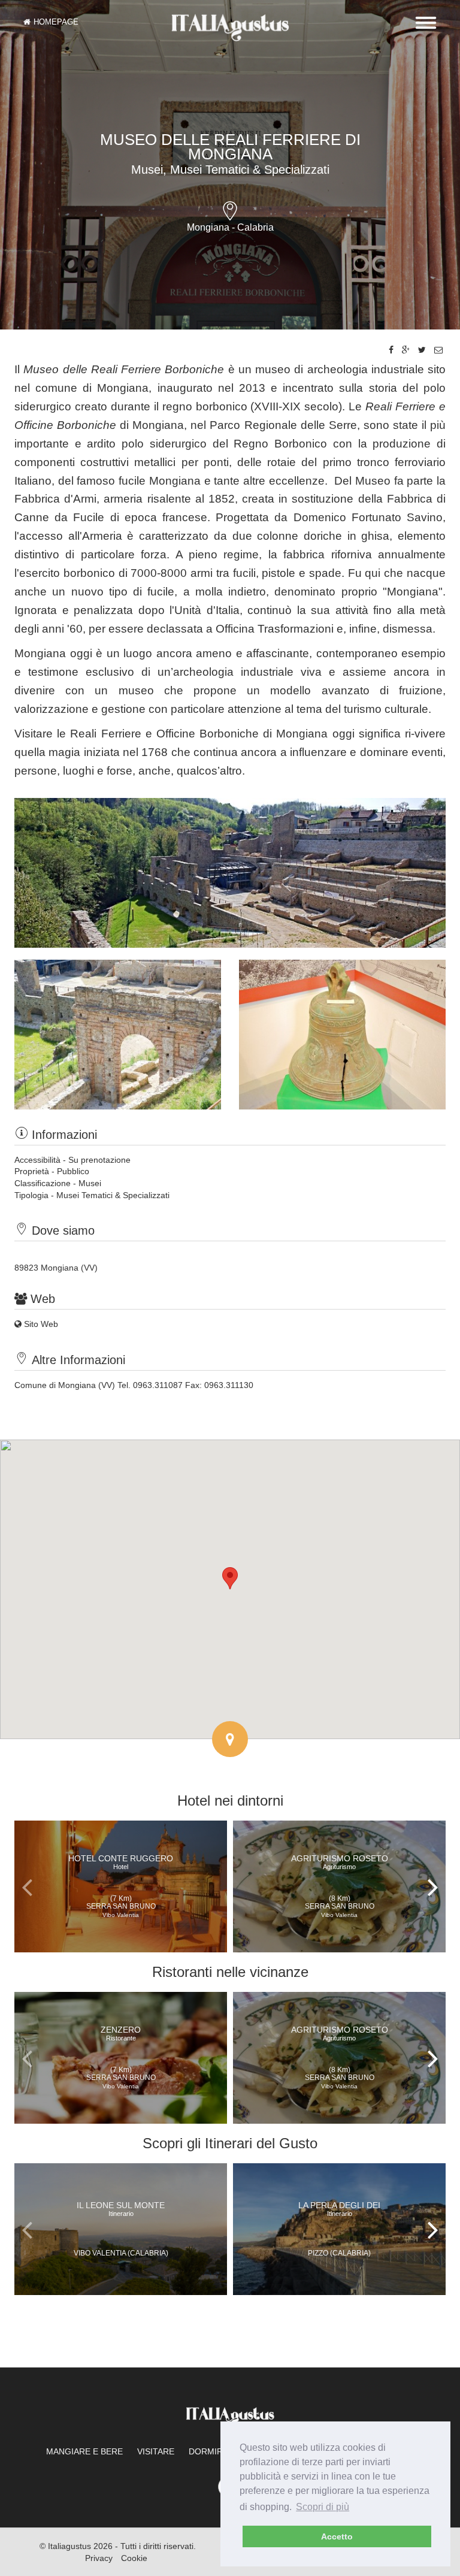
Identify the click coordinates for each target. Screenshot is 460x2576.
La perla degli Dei (339, 2209)
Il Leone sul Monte (121, 2209)
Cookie (134, 2558)
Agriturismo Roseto (340, 1862)
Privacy (99, 2558)
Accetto (337, 2536)
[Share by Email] (438, 350)
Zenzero (121, 2033)
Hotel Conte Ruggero (121, 1862)
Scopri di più (323, 2507)
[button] (230, 1578)
